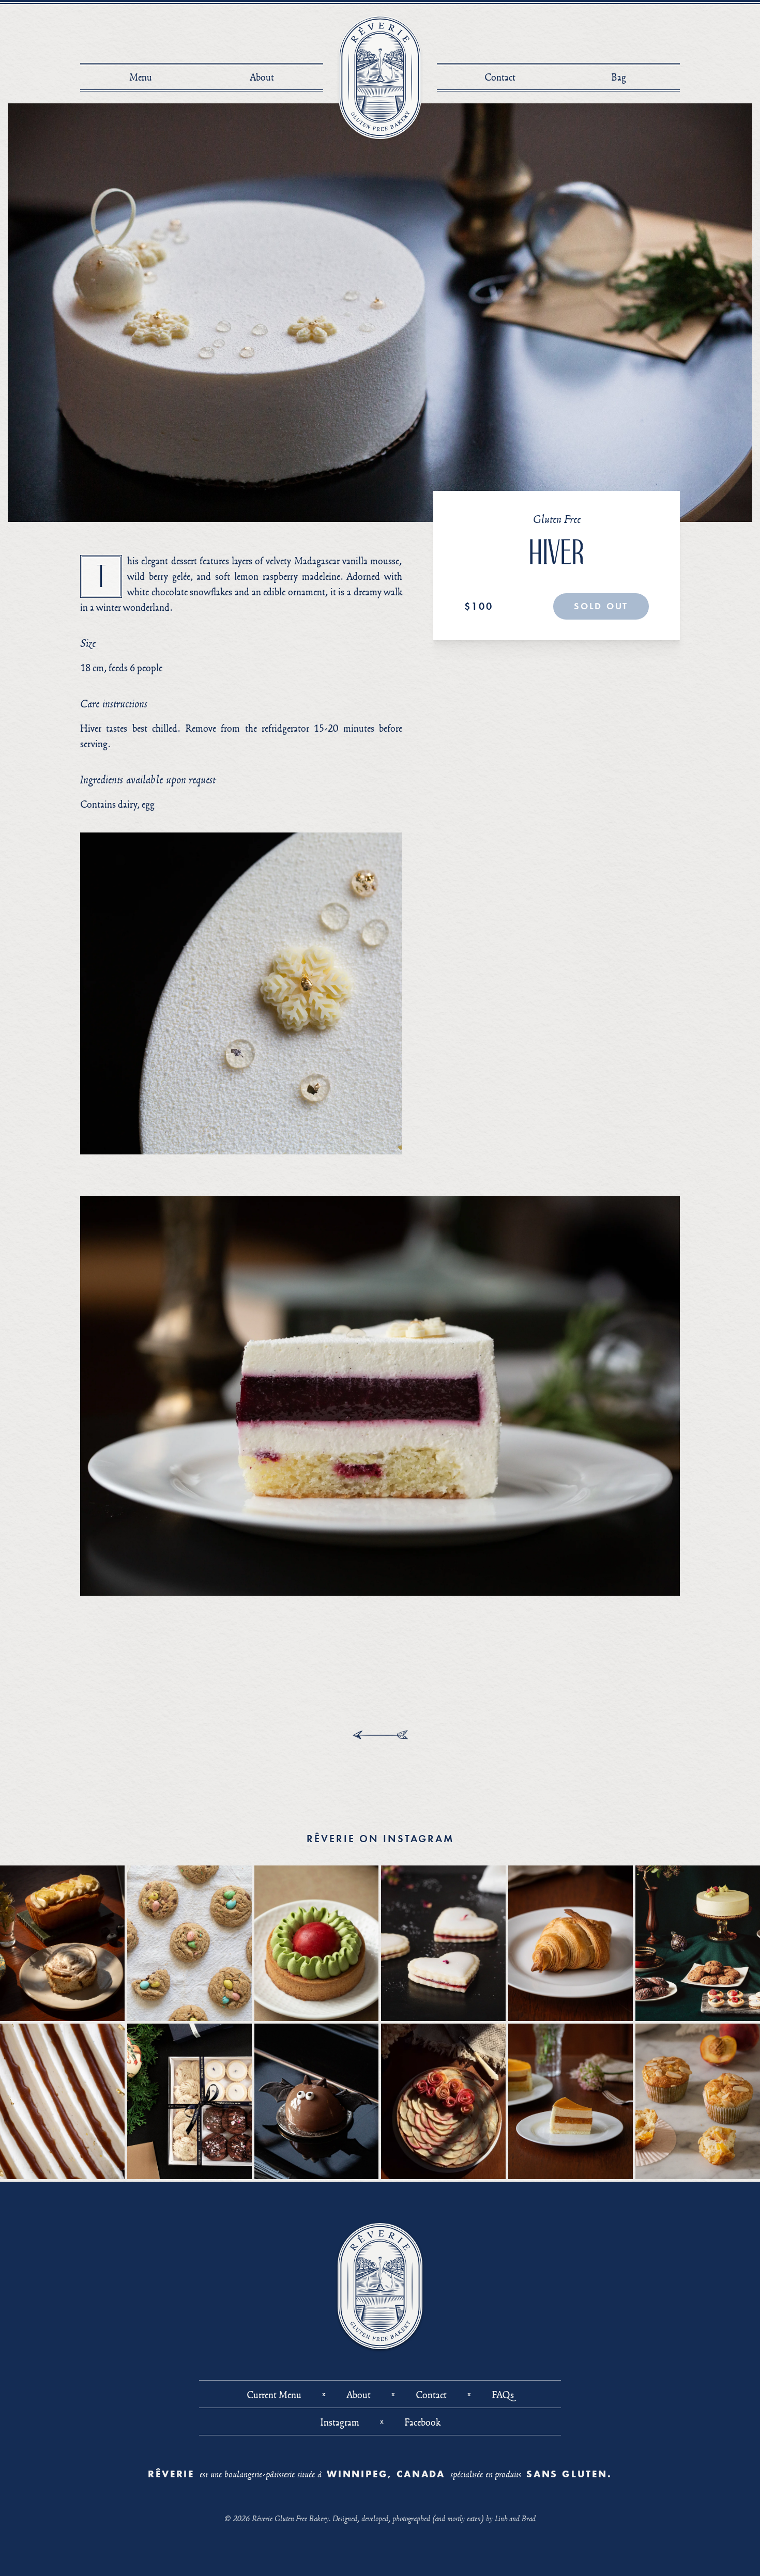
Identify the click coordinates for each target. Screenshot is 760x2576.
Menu (141, 77)
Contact (500, 77)
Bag (622, 77)
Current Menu (274, 2395)
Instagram (340, 2422)
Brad (529, 2518)
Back (380, 1735)
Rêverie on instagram (380, 1839)
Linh (501, 2518)
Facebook (422, 2422)
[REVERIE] (380, 77)
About (262, 77)
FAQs (503, 2395)
